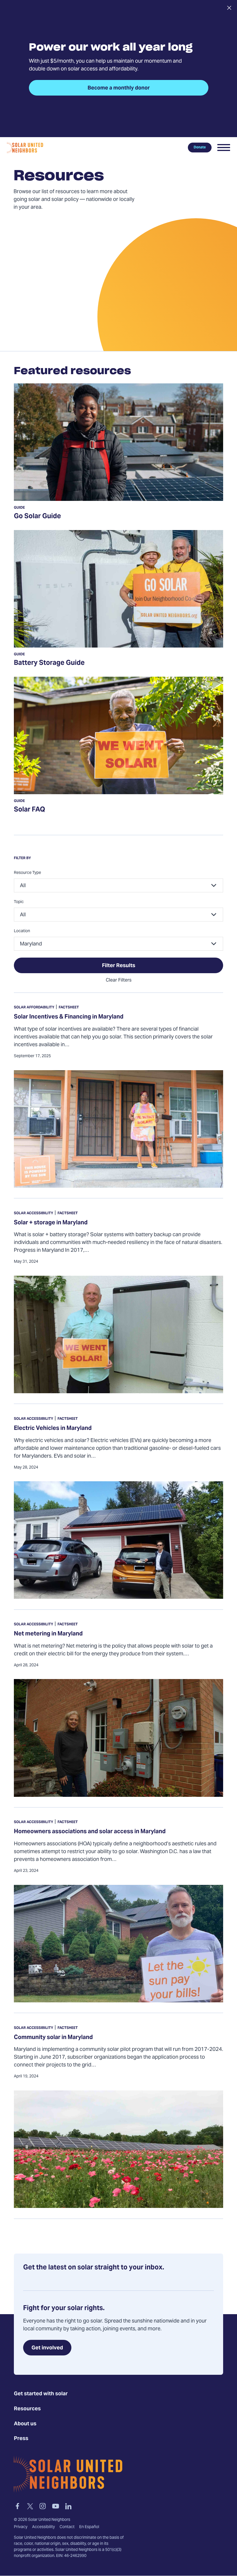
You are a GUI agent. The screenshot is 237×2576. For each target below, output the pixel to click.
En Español (89, 2527)
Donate (200, 148)
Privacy (21, 2527)
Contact (67, 2527)
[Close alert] (229, 8)
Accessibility (43, 2527)
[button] (224, 148)
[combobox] (118, 885)
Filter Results (119, 966)
